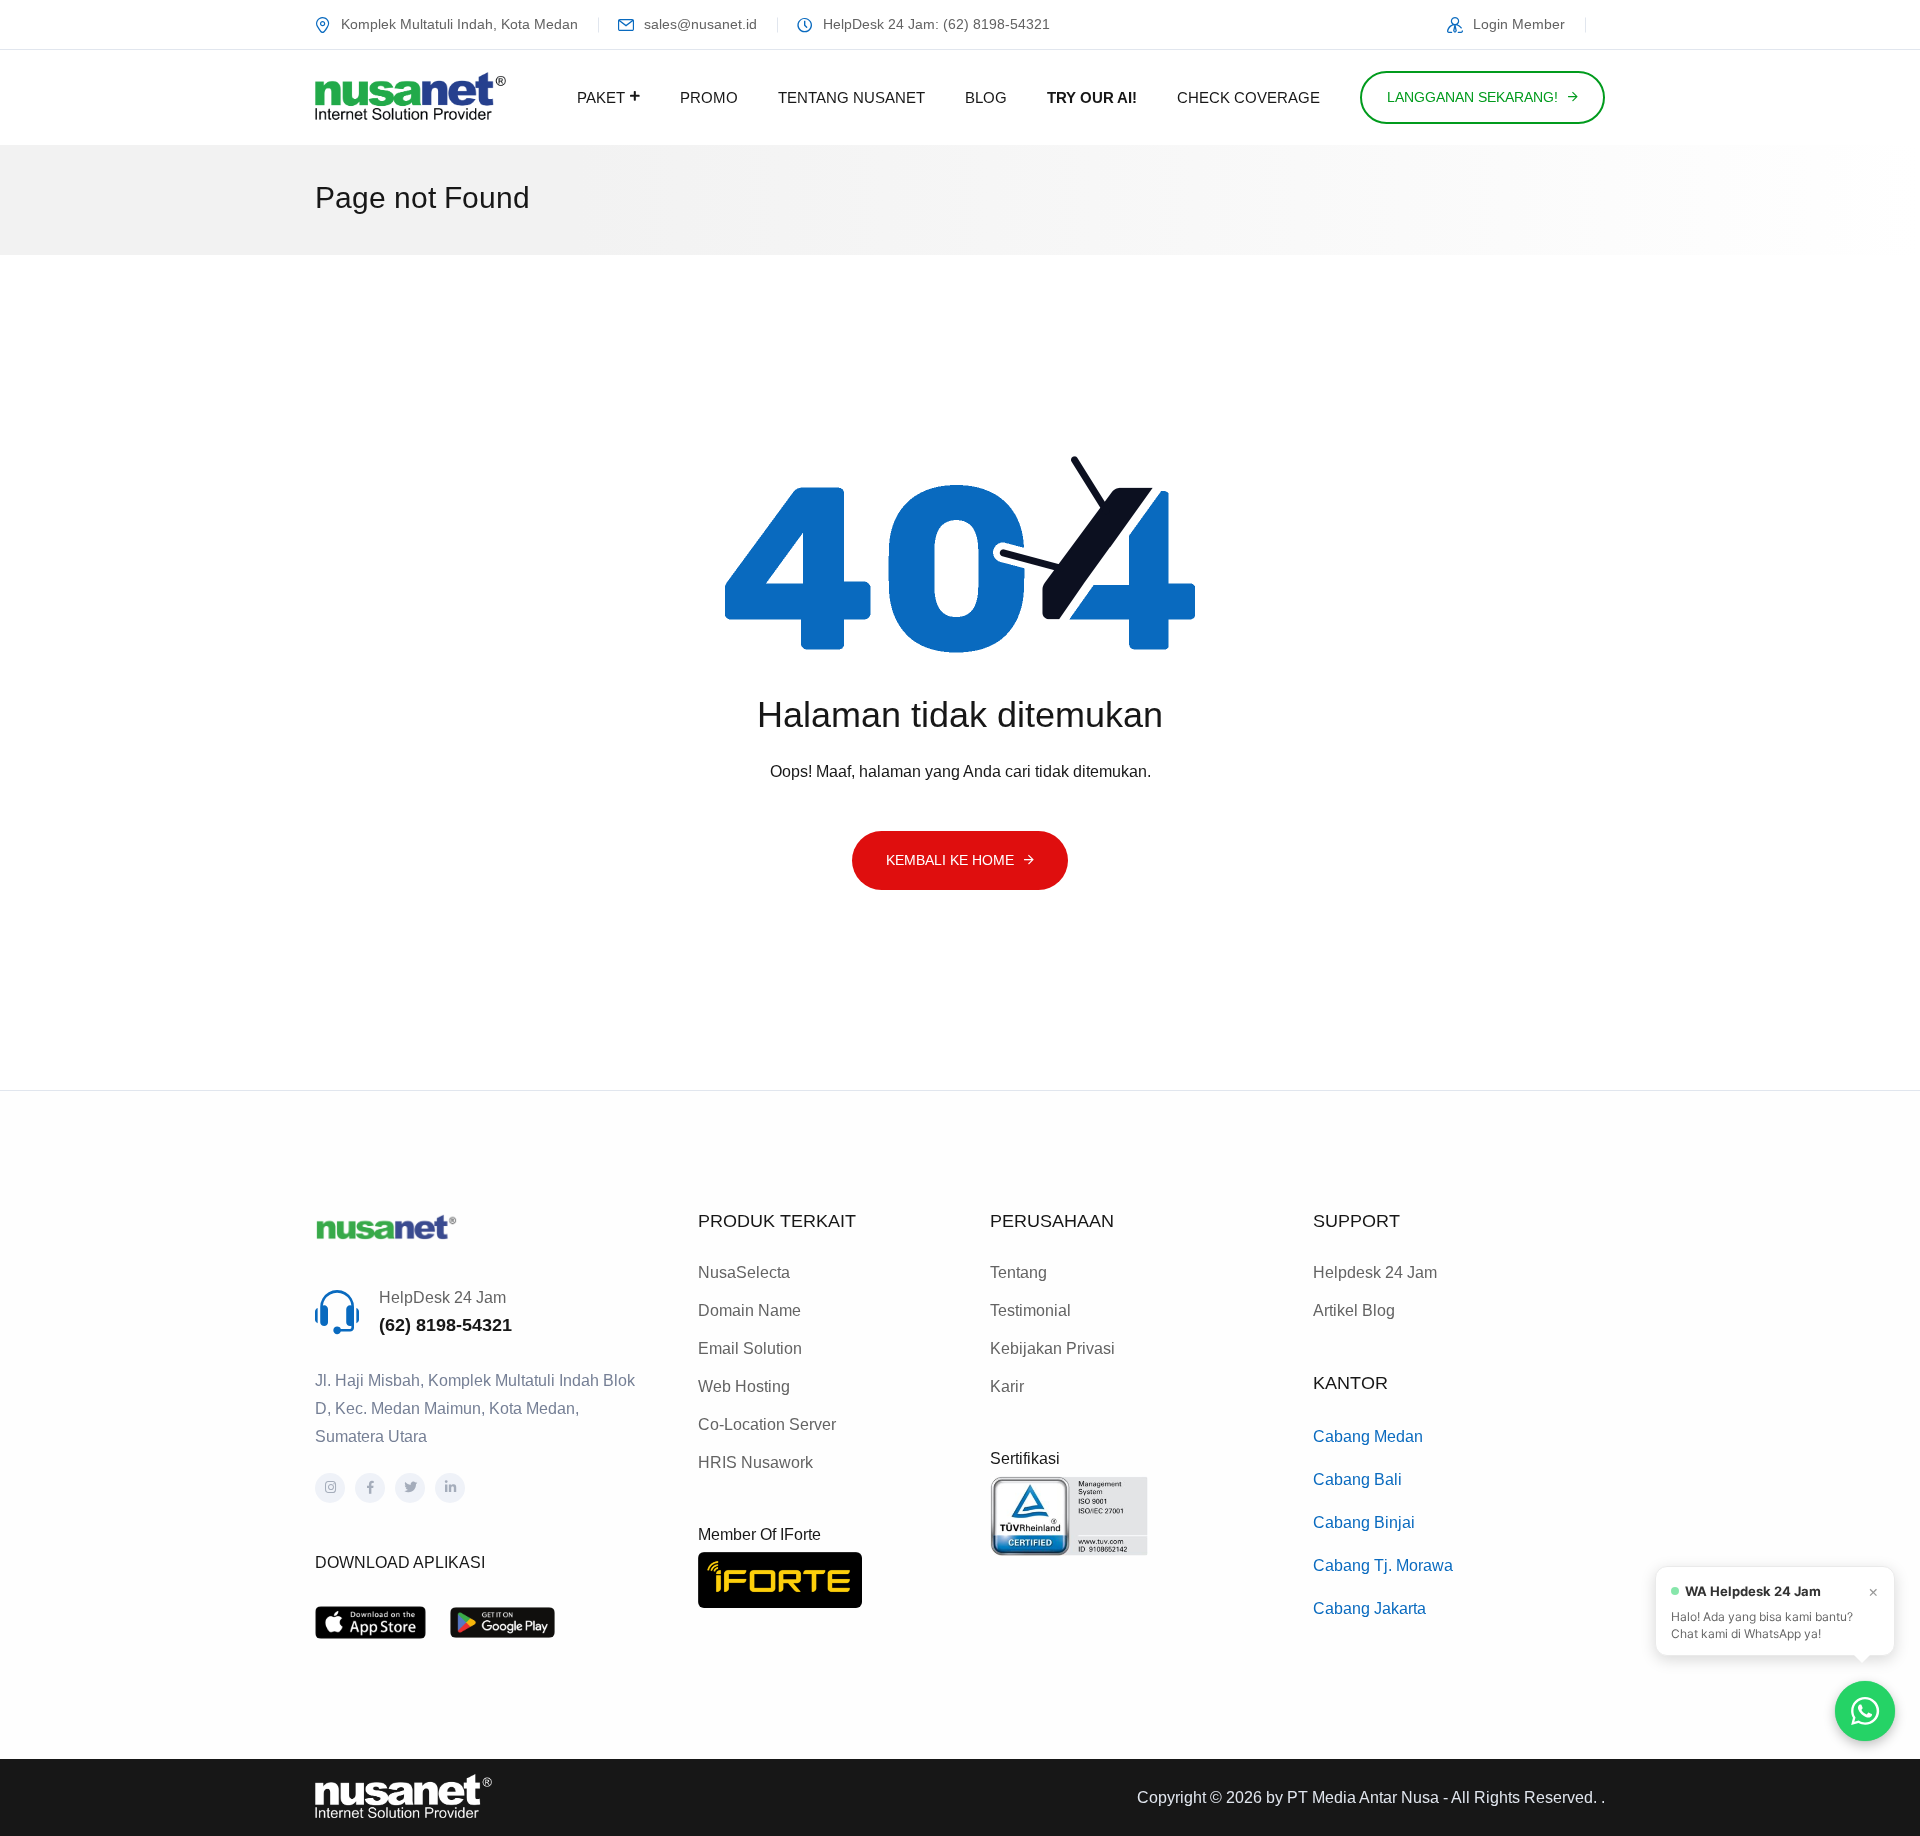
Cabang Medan (1368, 1436)
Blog (986, 97)
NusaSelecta (744, 1272)
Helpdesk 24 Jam (1375, 1272)
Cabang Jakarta (1369, 1608)
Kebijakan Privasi (1052, 1348)
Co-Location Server (767, 1424)
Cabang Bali (1357, 1479)
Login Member (1519, 24)
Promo (709, 97)
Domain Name (749, 1310)
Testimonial (1030, 1310)
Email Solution (750, 1348)
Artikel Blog (1354, 1310)
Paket (601, 97)
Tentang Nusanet (851, 97)
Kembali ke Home (950, 860)
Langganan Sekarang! (1472, 97)
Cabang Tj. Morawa (1383, 1565)
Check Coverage (1248, 97)
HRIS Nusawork (755, 1462)
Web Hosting (744, 1386)
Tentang (1018, 1272)
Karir (1007, 1386)
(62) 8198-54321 (445, 1325)
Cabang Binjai (1364, 1522)
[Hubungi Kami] (1865, 1711)
